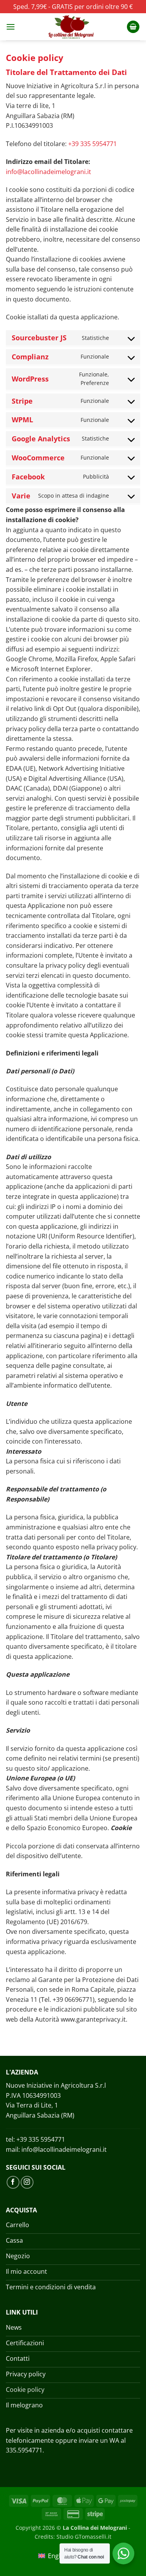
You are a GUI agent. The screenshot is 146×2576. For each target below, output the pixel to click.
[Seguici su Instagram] (27, 2182)
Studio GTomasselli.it (84, 2537)
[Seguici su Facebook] (13, 2182)
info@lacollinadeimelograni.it (48, 172)
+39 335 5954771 (92, 144)
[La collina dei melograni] (71, 27)
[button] (11, 27)
